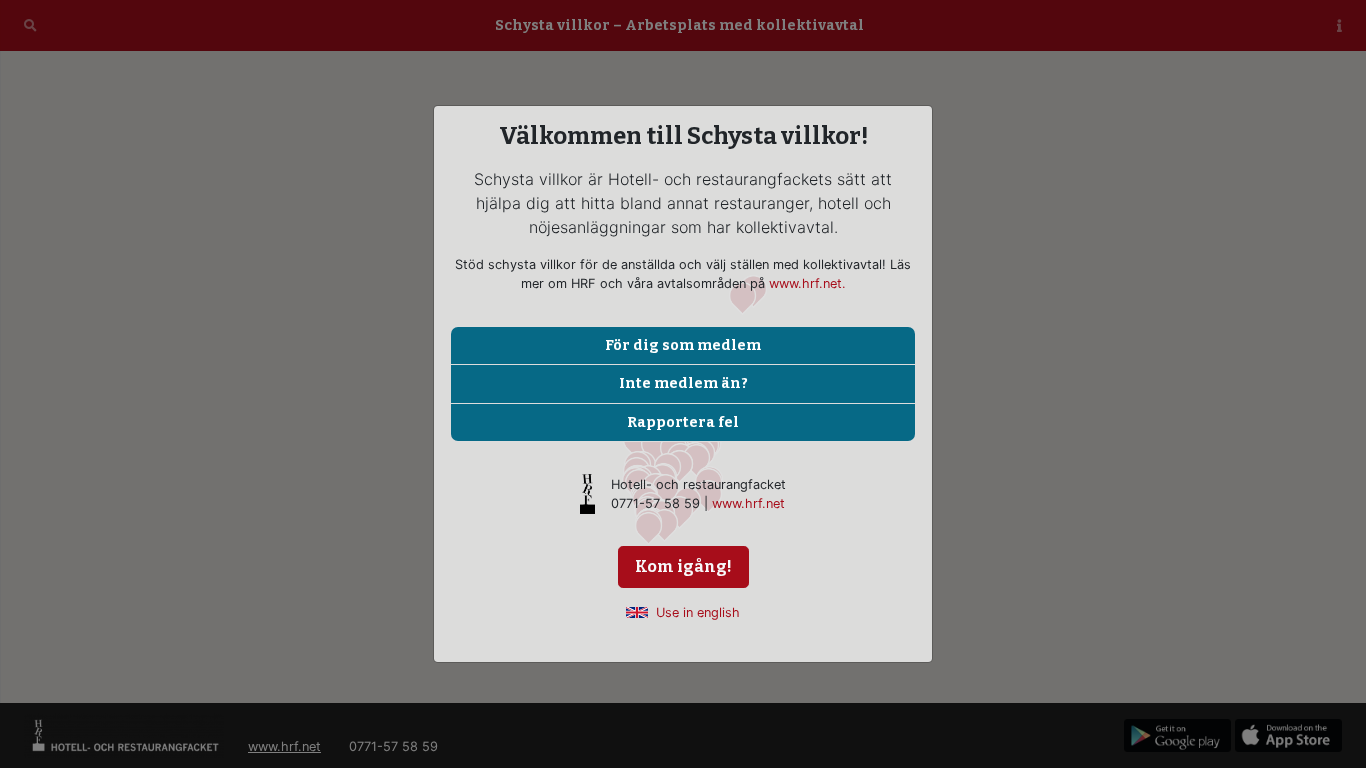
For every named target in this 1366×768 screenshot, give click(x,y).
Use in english (698, 612)
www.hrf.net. (807, 283)
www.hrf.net (748, 503)
